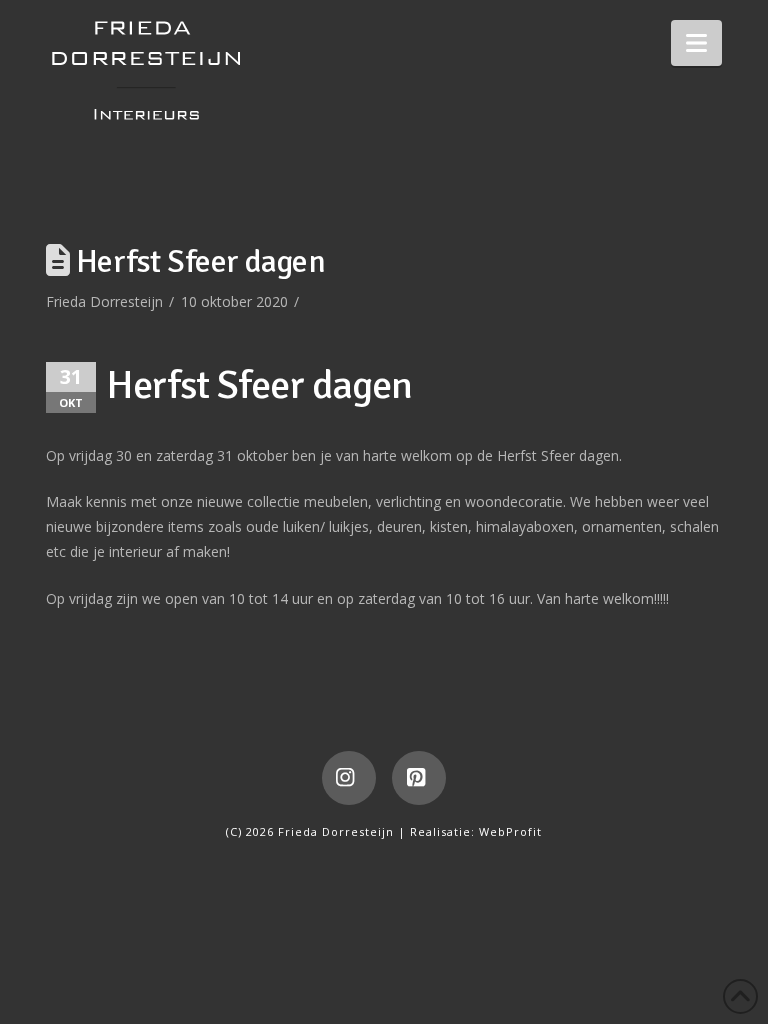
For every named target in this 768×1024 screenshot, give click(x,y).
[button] (696, 43)
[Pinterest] (419, 778)
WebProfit (510, 831)
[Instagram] (349, 778)
